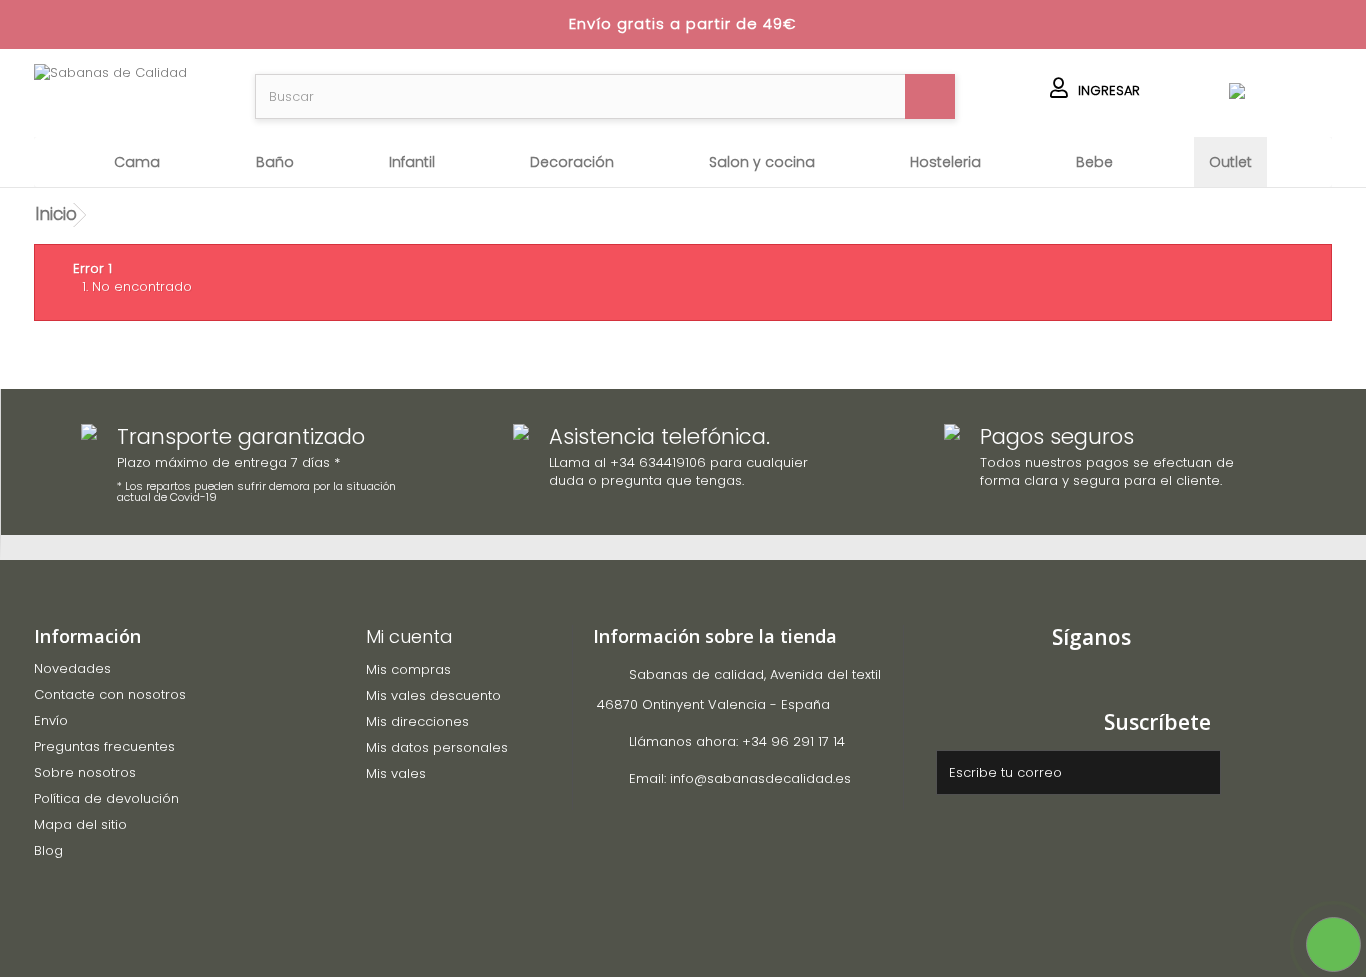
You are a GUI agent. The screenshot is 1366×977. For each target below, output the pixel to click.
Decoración (572, 162)
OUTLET (1230, 162)
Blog (48, 850)
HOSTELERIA (945, 162)
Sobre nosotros (85, 772)
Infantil (412, 162)
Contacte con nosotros (110, 694)
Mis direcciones (417, 721)
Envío (51, 720)
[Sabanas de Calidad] (129, 93)
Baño (275, 162)
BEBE (1094, 162)
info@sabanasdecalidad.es (760, 778)
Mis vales (396, 773)
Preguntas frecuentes (104, 746)
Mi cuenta (409, 636)
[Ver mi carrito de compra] (1237, 92)
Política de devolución (106, 798)
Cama (137, 162)
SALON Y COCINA (762, 162)
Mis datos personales (437, 747)
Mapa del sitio (80, 824)
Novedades (72, 668)
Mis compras (408, 669)
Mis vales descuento (433, 695)
